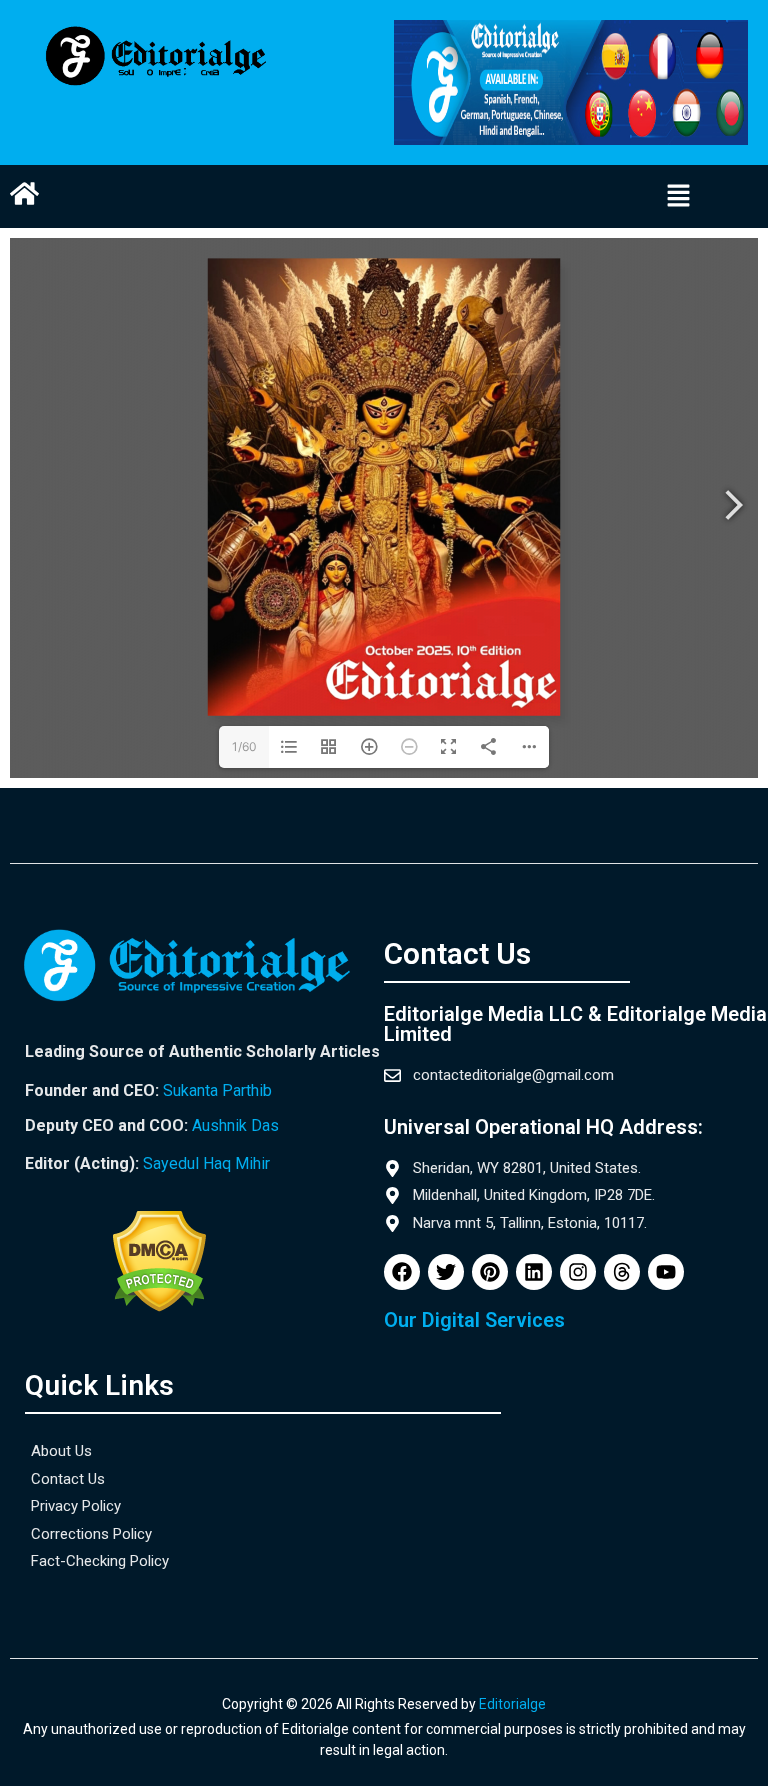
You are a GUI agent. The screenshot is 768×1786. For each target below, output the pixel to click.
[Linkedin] (534, 1272)
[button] (679, 196)
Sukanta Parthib (217, 1090)
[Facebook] (402, 1272)
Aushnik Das (235, 1125)
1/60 (244, 746)
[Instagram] (578, 1272)
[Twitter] (446, 1272)
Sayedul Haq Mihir (206, 1163)
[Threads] (622, 1272)
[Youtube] (666, 1272)
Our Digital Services (474, 1320)
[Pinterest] (490, 1272)
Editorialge (512, 1704)
